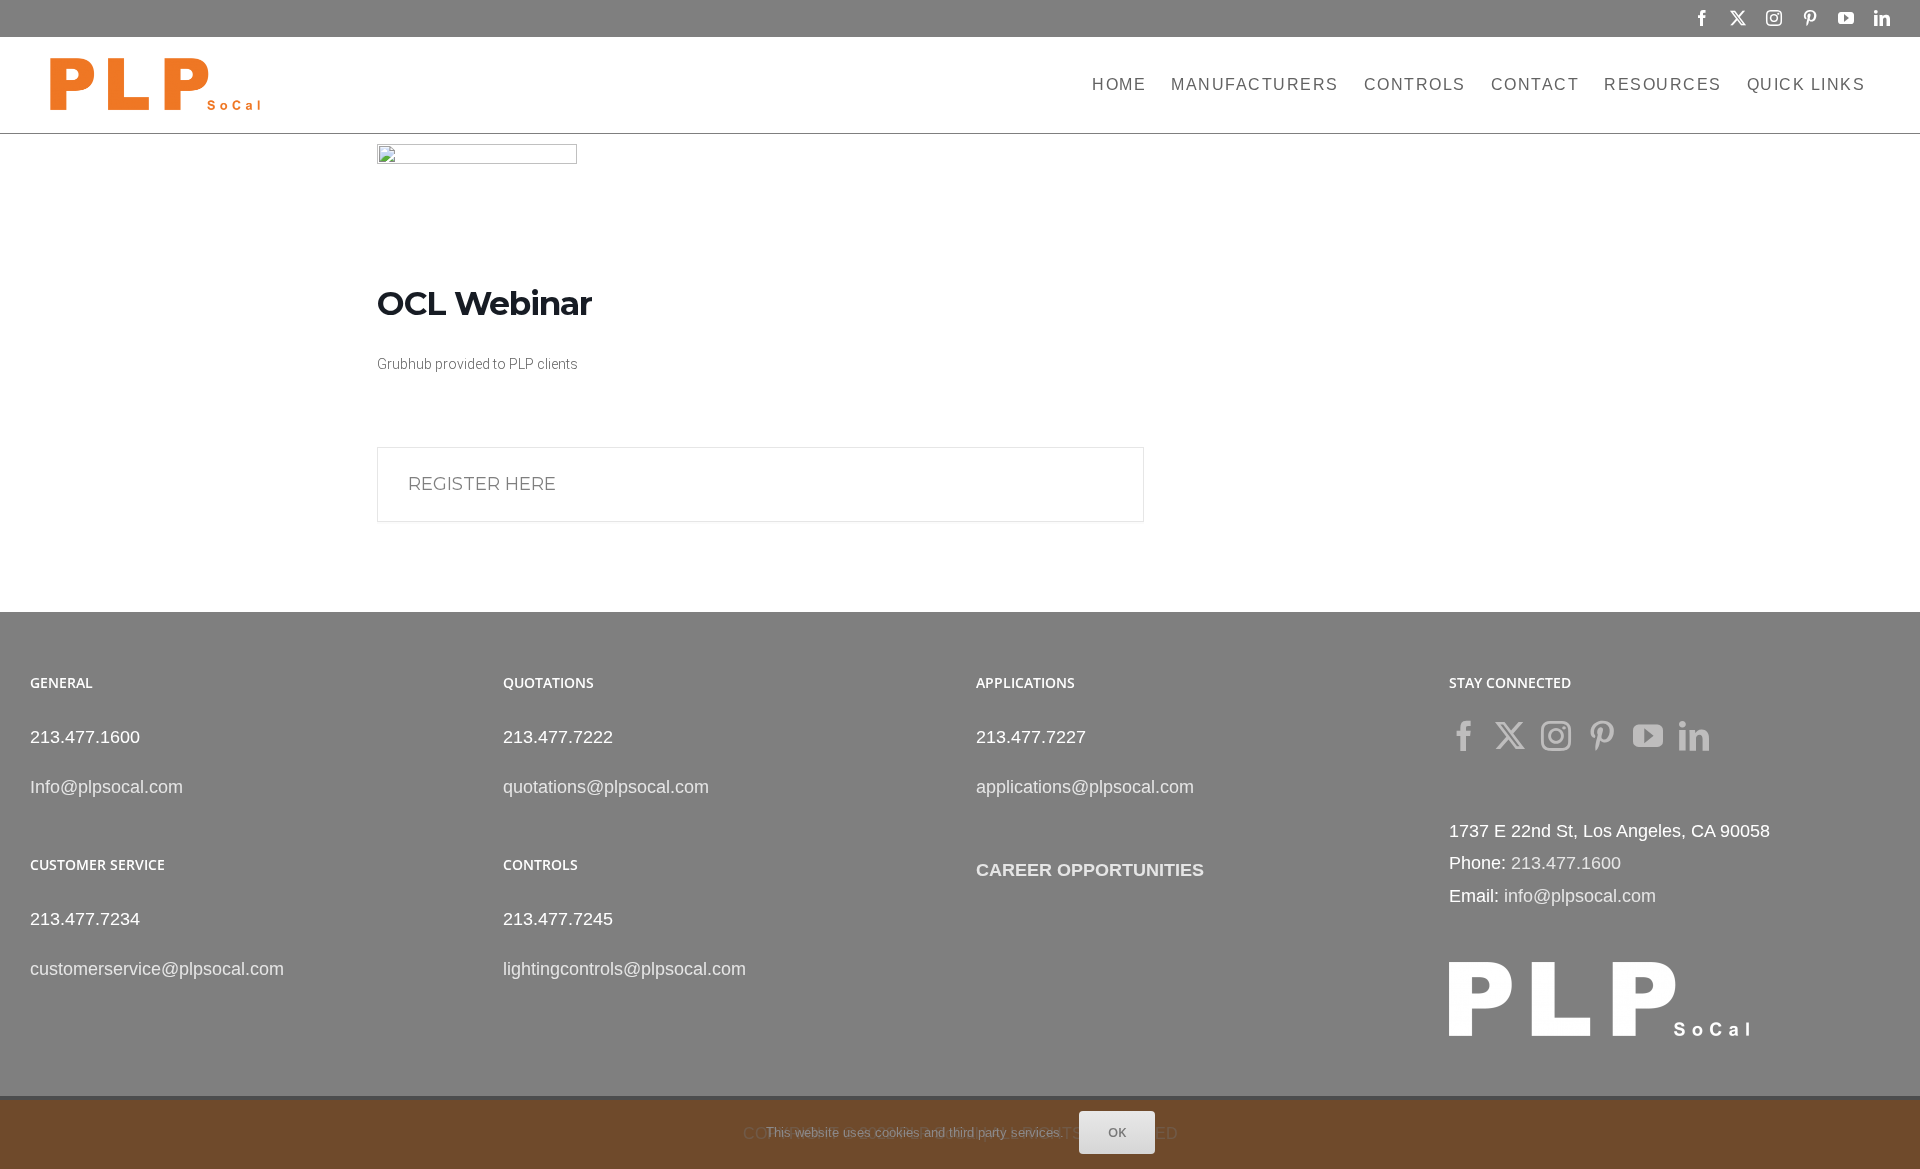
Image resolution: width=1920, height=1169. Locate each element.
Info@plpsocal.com (106, 787)
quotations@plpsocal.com (606, 787)
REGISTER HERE (482, 484)
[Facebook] (1464, 736)
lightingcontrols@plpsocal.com (624, 969)
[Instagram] (1556, 736)
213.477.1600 (1566, 863)
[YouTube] (1648, 736)
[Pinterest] (1602, 736)
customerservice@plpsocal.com (157, 969)
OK (1117, 1132)
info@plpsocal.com (1580, 896)
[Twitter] (1510, 736)
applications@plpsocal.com (1085, 787)
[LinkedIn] (1694, 736)
